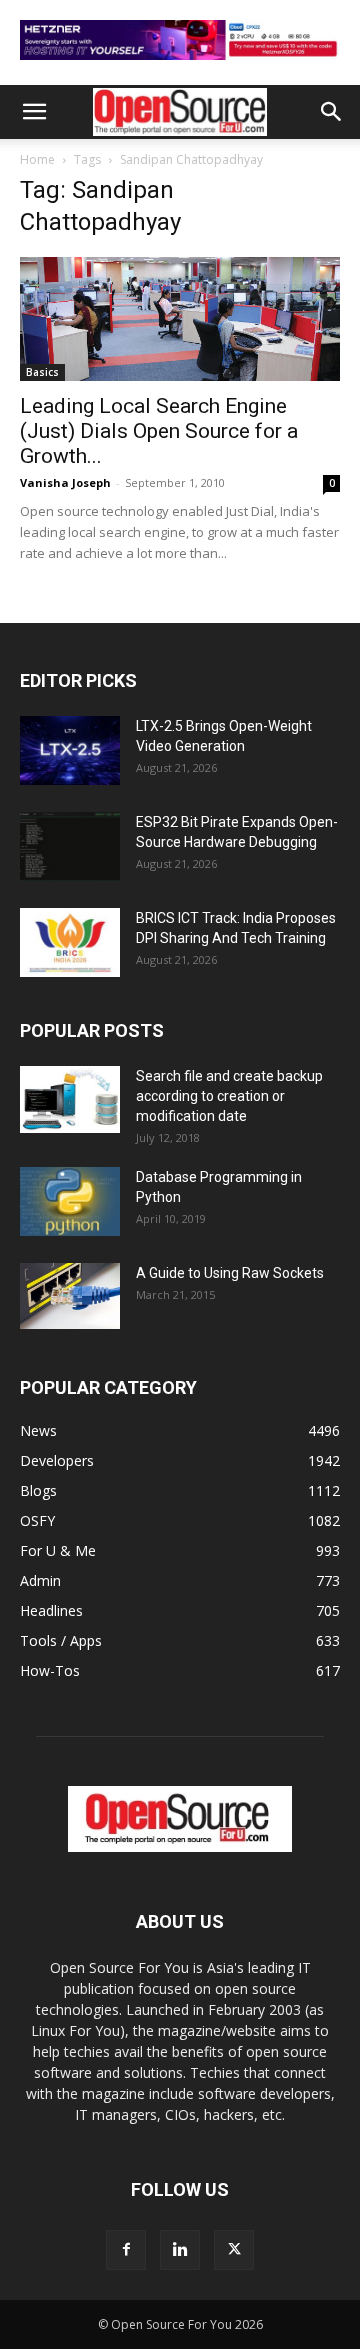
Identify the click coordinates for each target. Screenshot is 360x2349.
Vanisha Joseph (65, 482)
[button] (34, 112)
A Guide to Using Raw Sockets (230, 1273)
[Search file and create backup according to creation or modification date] (70, 1099)
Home (37, 159)
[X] (234, 2250)
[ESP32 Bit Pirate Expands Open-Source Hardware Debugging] (70, 846)
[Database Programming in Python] (70, 1201)
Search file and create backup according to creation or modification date (229, 1096)
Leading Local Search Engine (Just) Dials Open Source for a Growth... (159, 431)
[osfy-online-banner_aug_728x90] (180, 64)
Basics (42, 372)
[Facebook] (126, 2250)
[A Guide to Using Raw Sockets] (70, 1296)
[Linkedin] (180, 2250)
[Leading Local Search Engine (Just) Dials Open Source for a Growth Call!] (180, 319)
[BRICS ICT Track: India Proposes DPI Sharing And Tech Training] (70, 942)
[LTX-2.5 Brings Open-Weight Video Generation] (70, 750)
